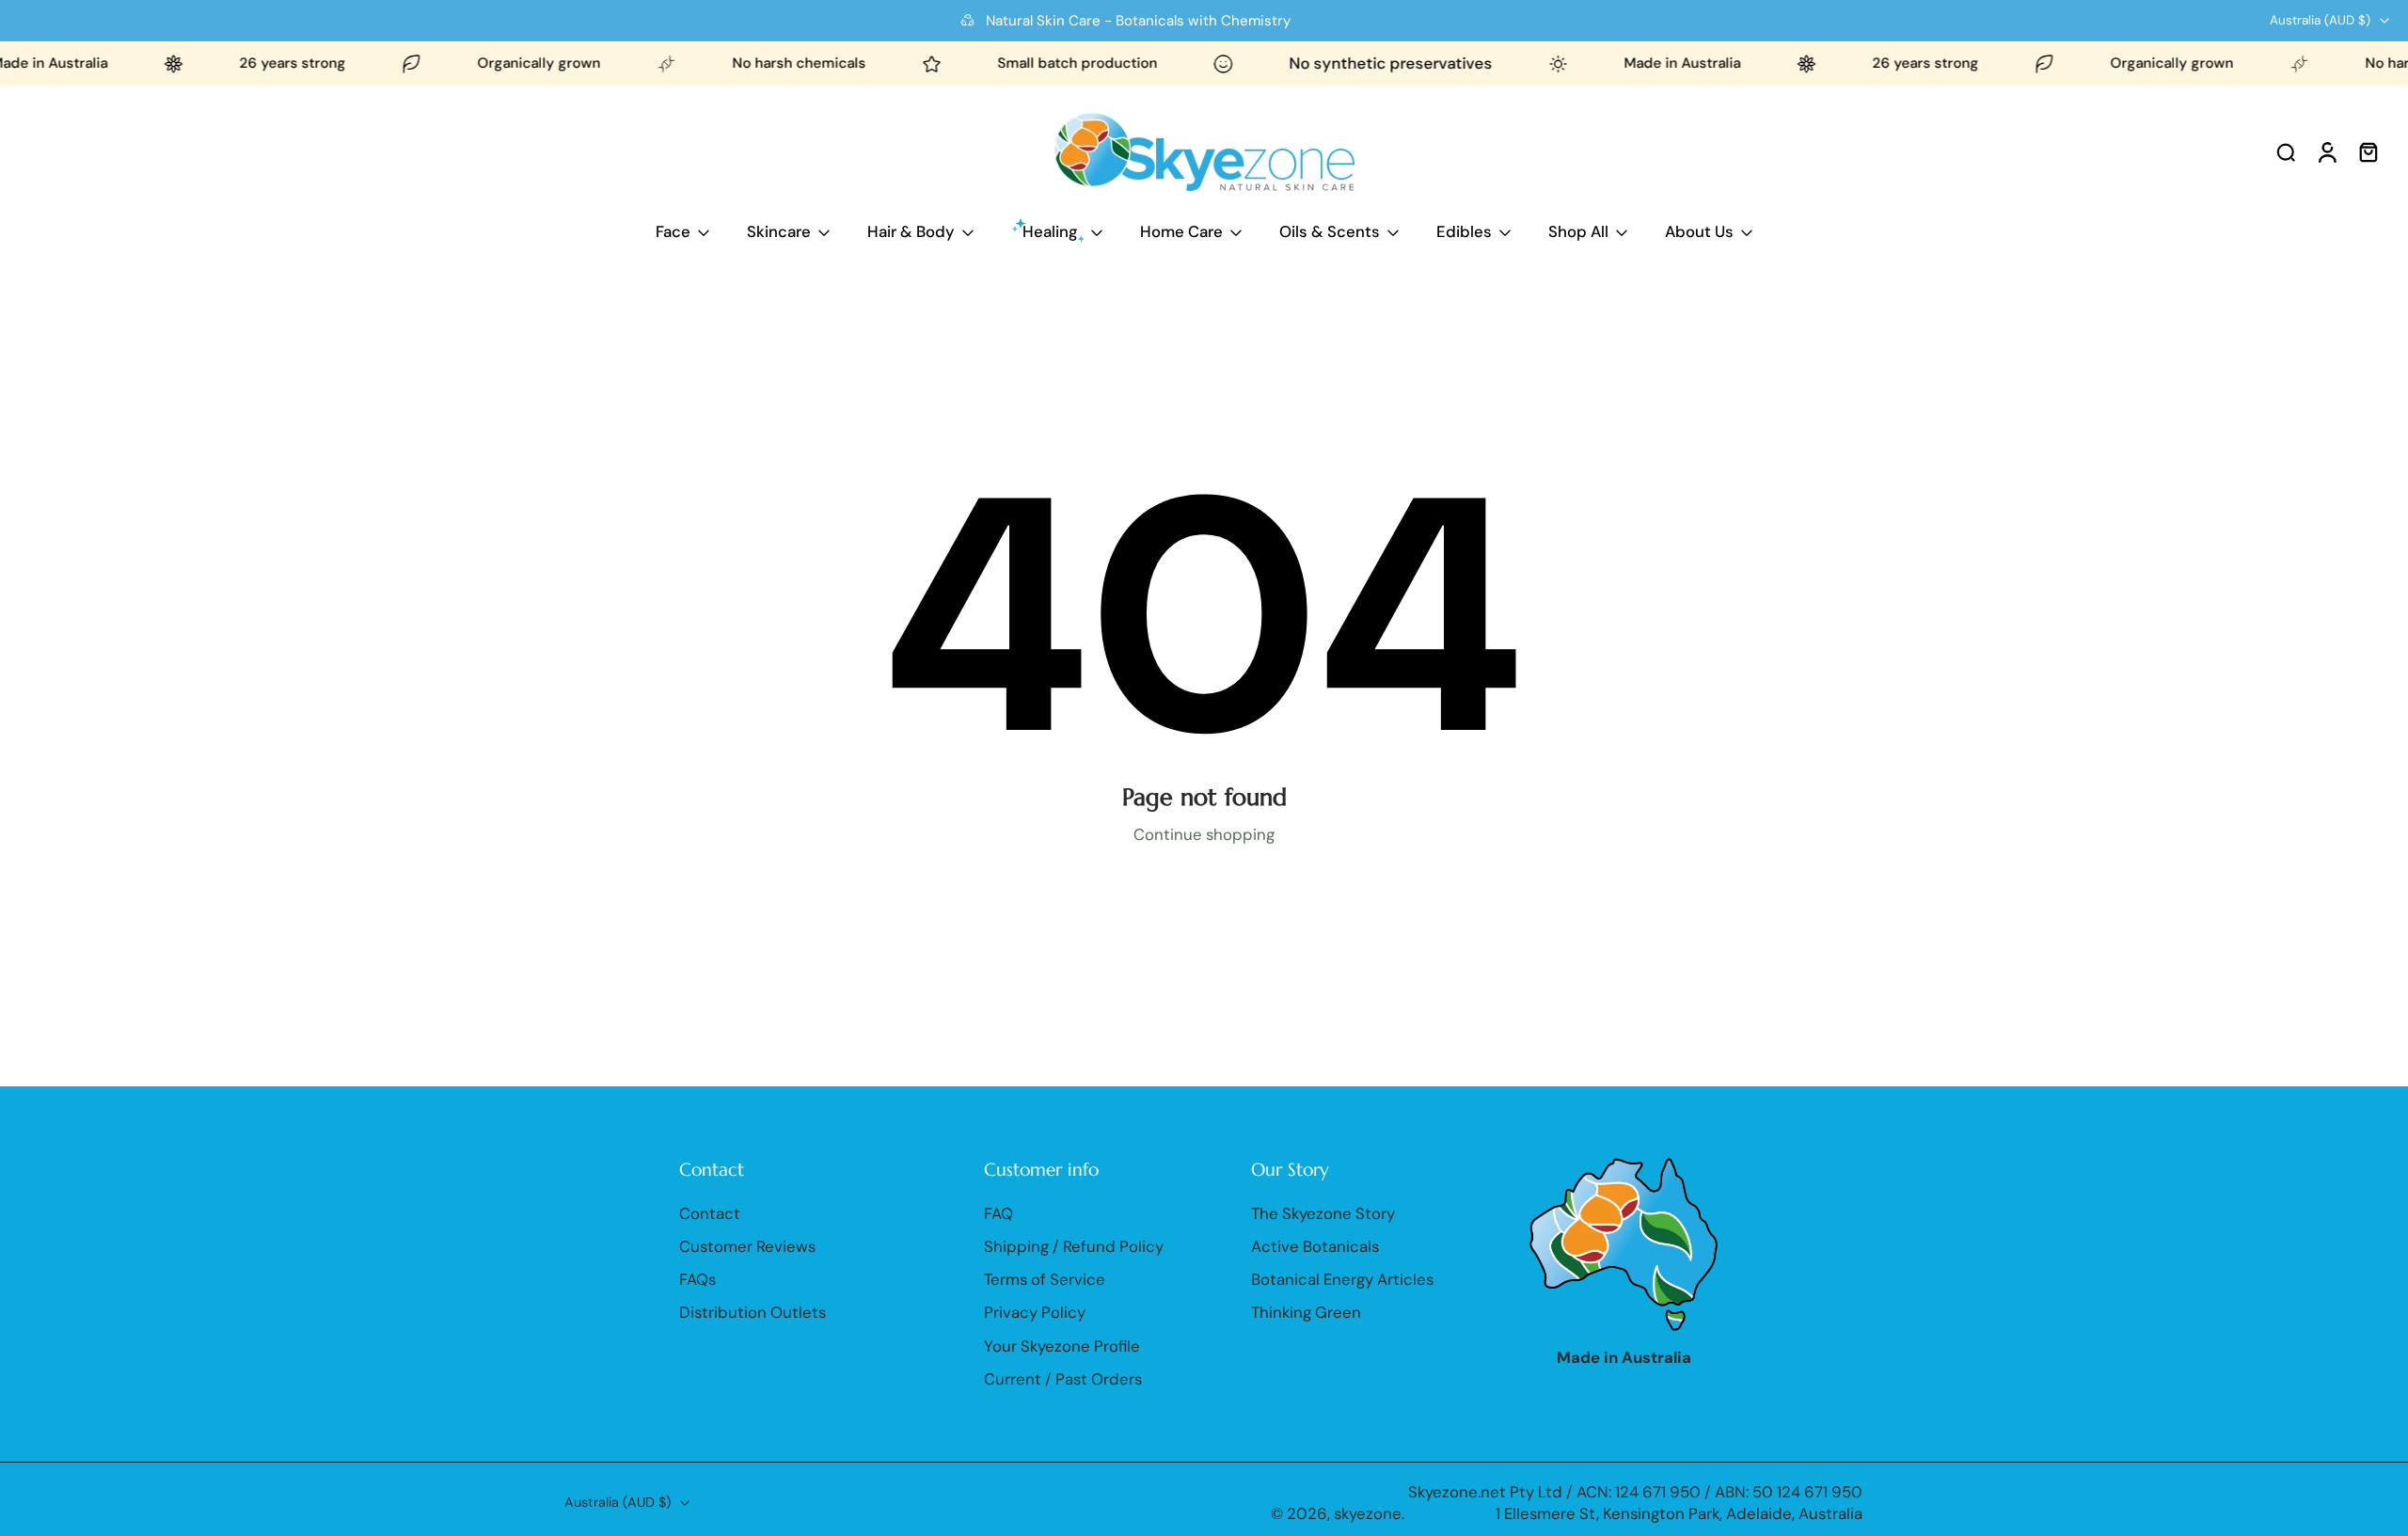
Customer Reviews (747, 1246)
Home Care (1181, 231)
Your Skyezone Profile (1062, 1346)
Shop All (1578, 231)
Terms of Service (1045, 1279)
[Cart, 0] (2368, 151)
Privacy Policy (1035, 1313)
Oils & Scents (1330, 231)
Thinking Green (1306, 1313)
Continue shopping (1204, 834)
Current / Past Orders (1063, 1379)
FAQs (697, 1279)
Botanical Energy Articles (1342, 1279)
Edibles (1464, 231)
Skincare (779, 231)
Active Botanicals (1315, 1246)
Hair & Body (911, 231)
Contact (710, 1213)
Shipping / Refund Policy (1074, 1246)
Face (673, 231)
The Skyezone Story (1323, 1213)
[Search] (2286, 151)
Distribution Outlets (752, 1313)
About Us (1699, 231)
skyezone (1368, 1513)
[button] (803, 1169)
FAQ (998, 1213)
